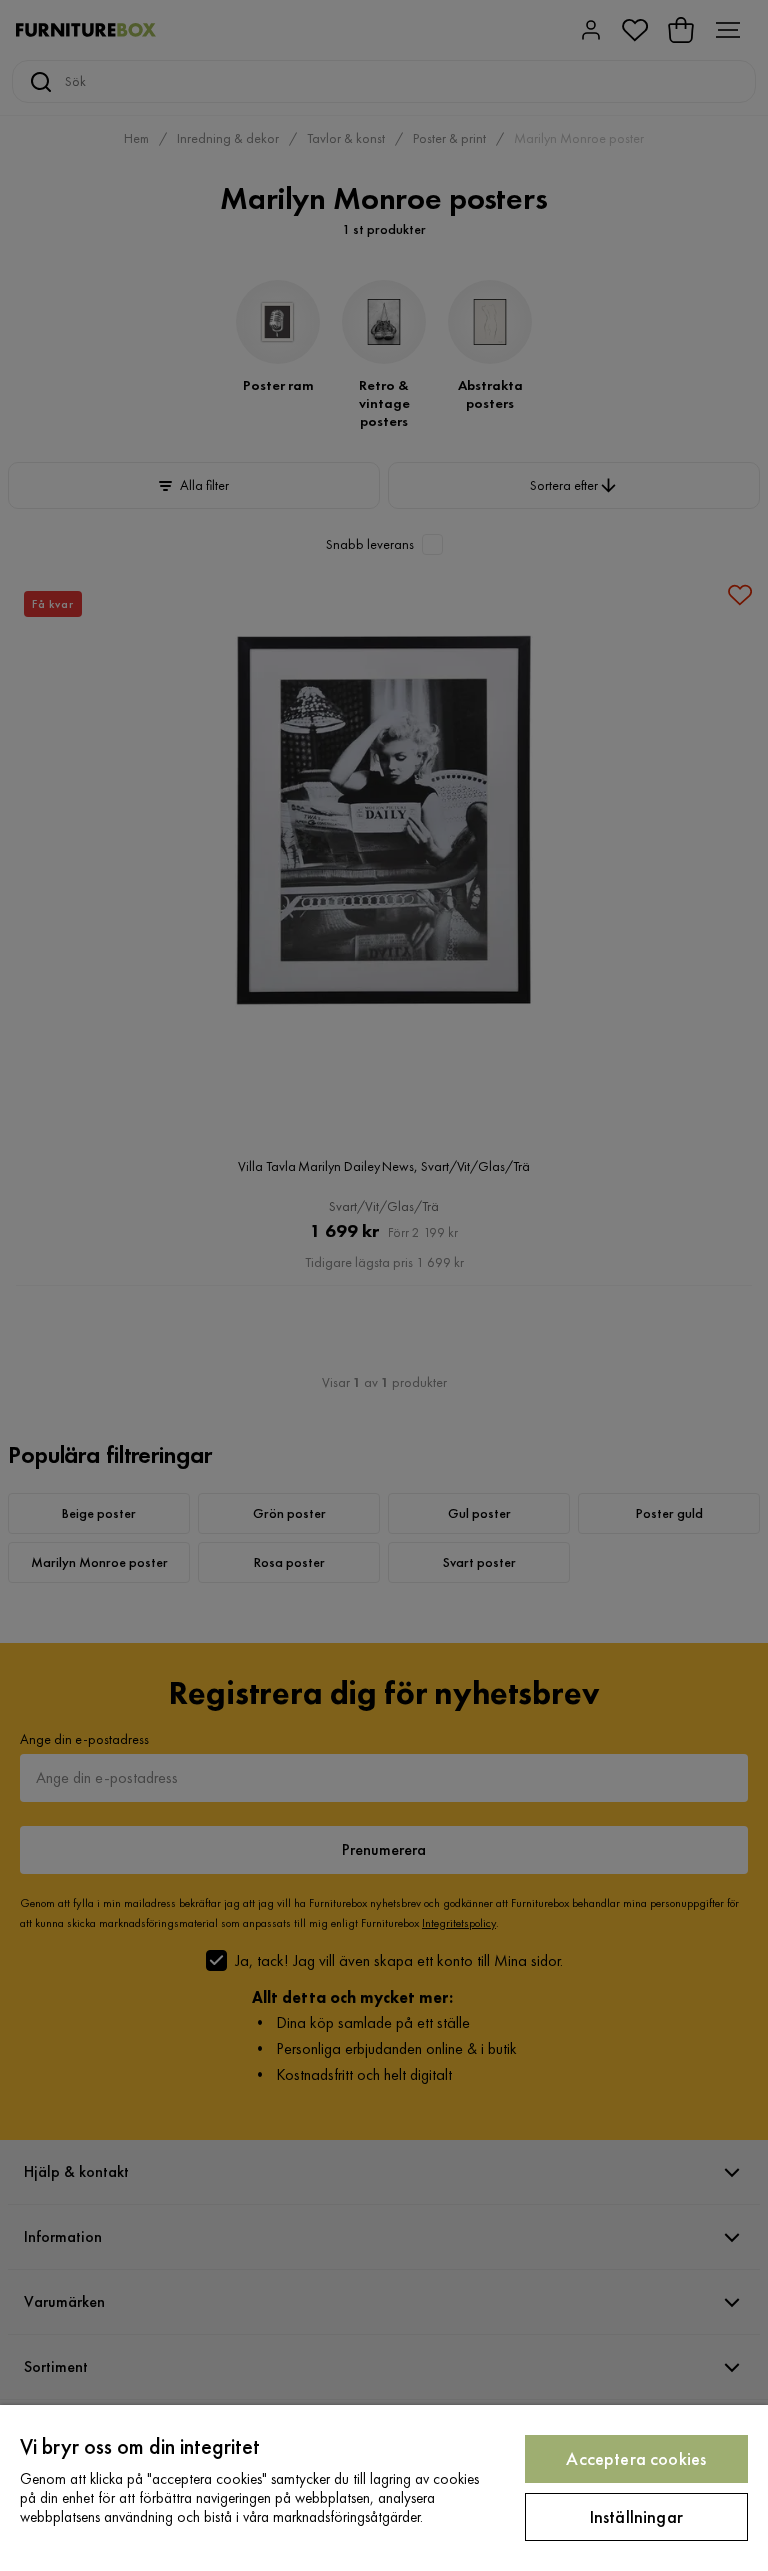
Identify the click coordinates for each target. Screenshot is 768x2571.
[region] (384, 2488)
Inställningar (636, 2516)
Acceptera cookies (636, 2458)
